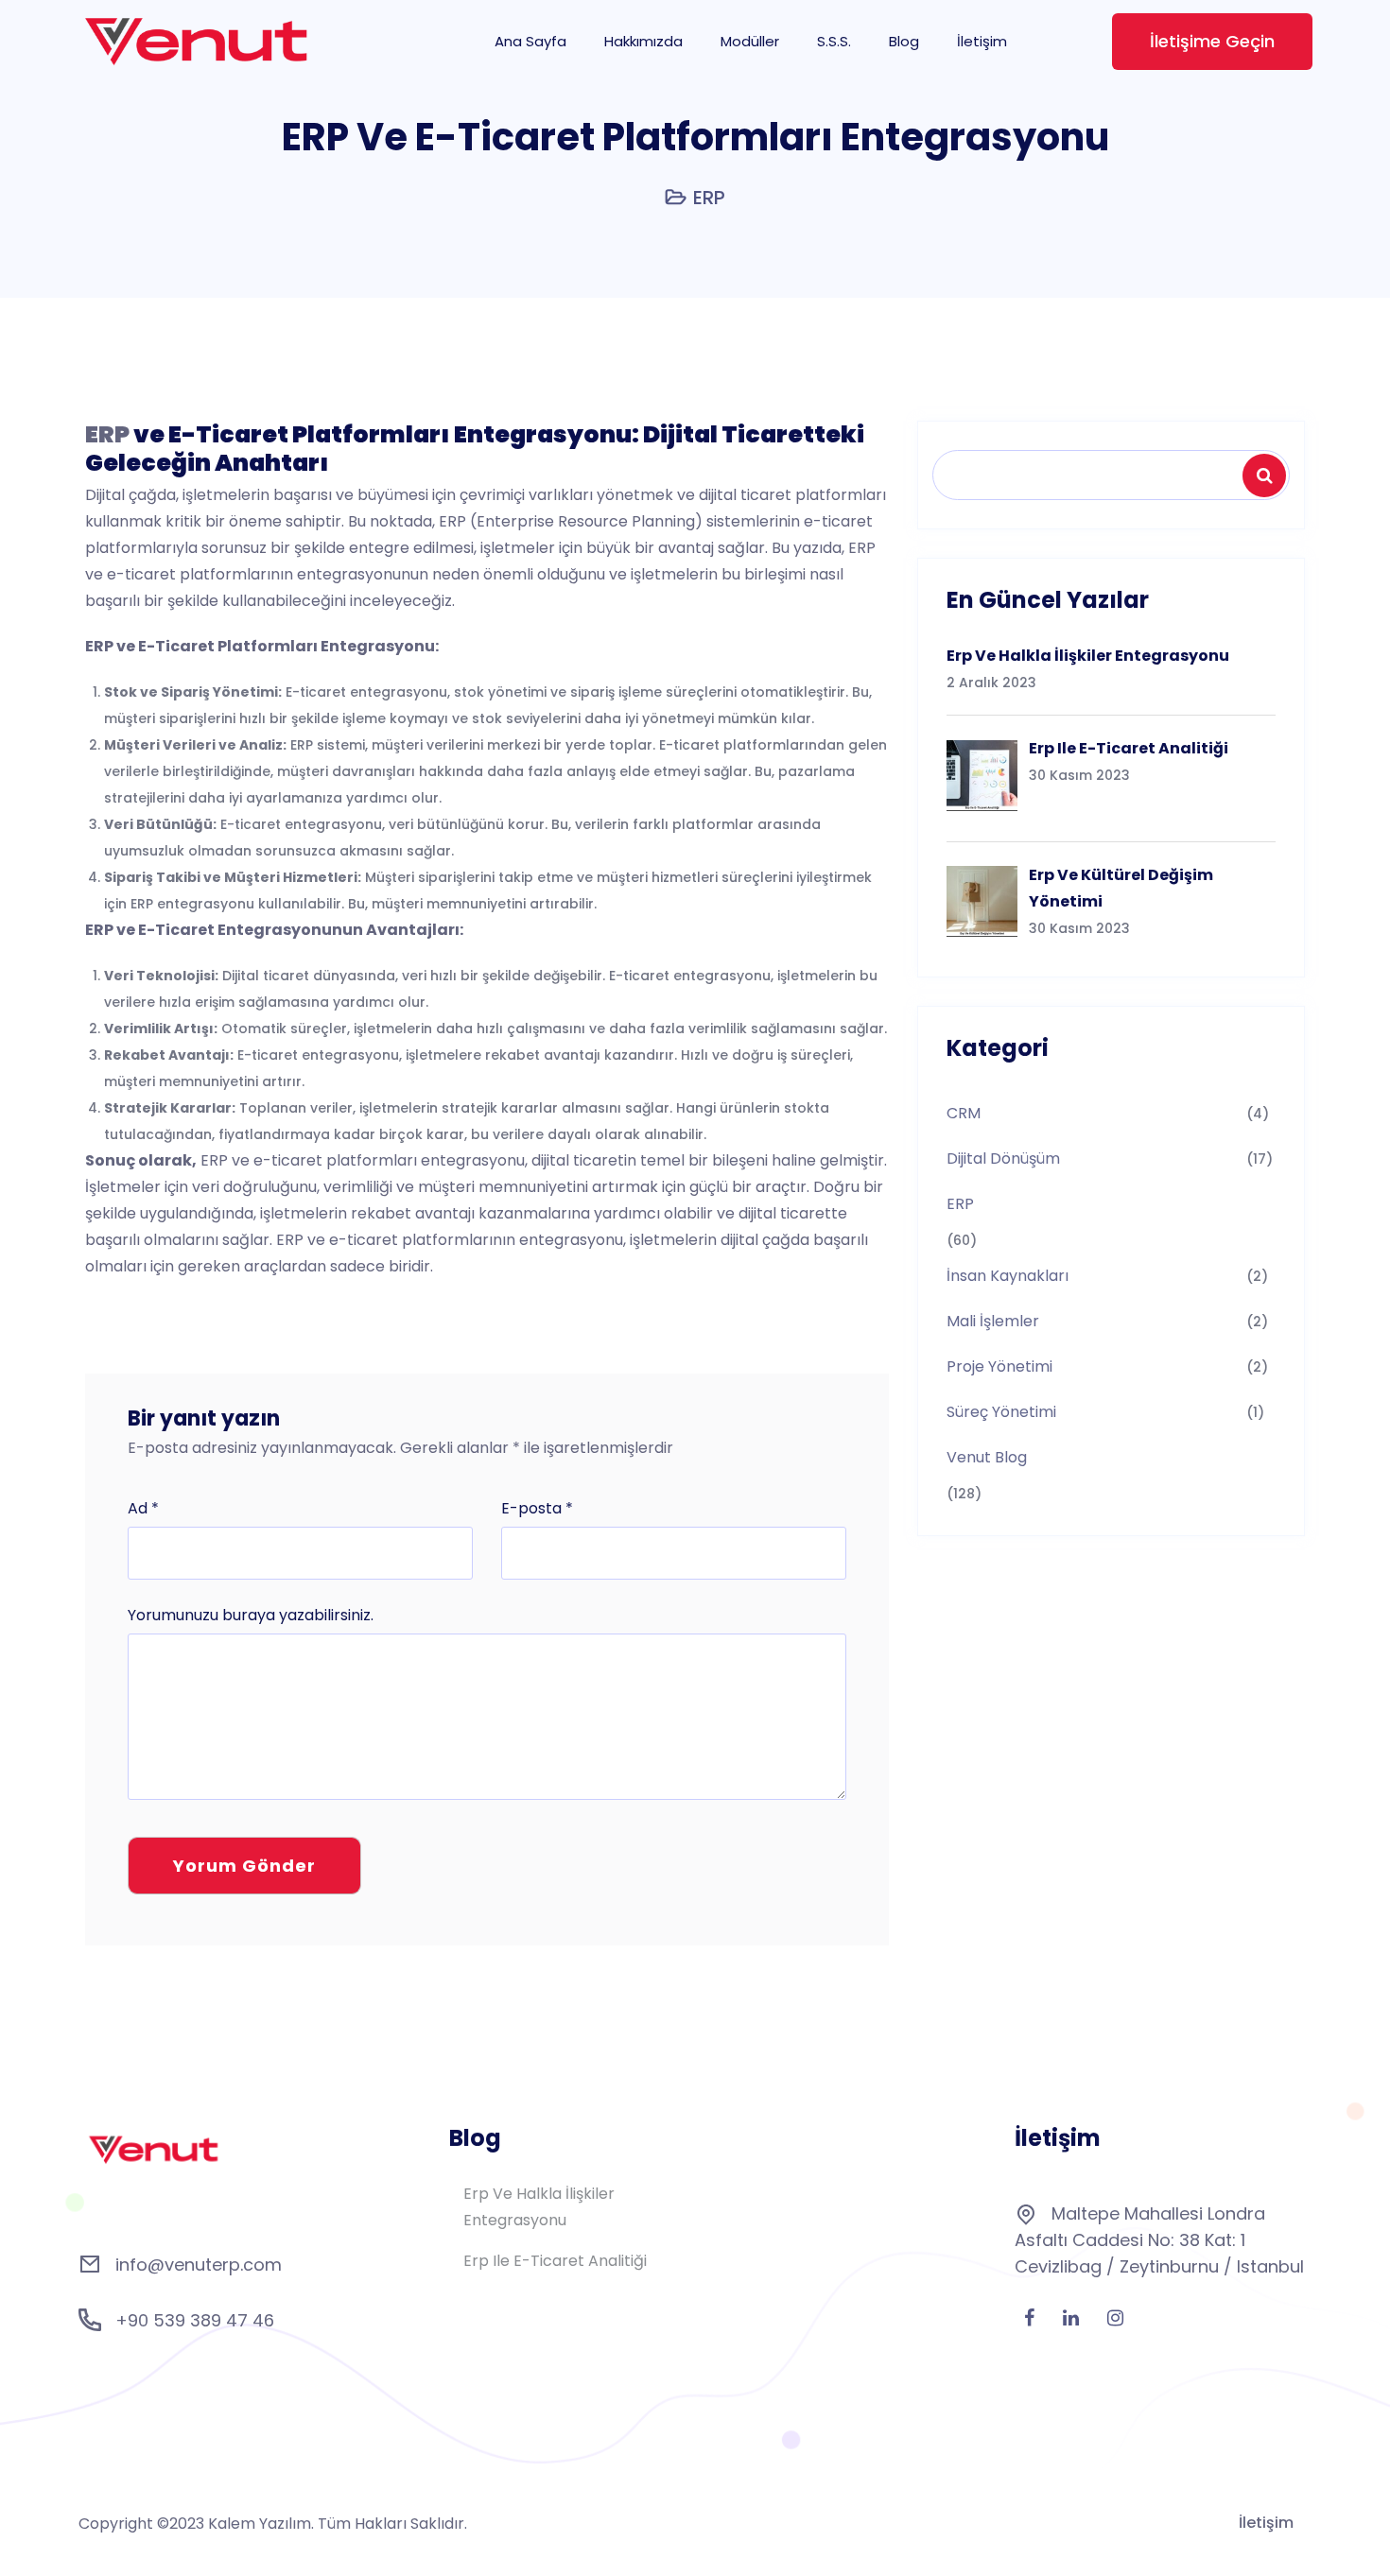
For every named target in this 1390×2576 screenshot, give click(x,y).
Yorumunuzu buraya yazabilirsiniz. (251, 1615)
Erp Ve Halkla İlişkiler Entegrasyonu (539, 2207)
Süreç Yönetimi (1001, 1412)
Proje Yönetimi (999, 1366)
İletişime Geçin (1212, 41)
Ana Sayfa (530, 41)
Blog (904, 41)
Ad (143, 1508)
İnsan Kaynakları (1008, 1276)
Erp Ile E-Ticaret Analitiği (555, 2261)
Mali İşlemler (993, 1321)
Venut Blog (987, 1457)
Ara (1267, 476)
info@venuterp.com (199, 2265)
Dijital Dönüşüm (1003, 1158)
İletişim (982, 41)
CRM (964, 1113)
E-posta (537, 1508)
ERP (709, 198)
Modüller (750, 41)
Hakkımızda (643, 41)
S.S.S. (834, 41)
